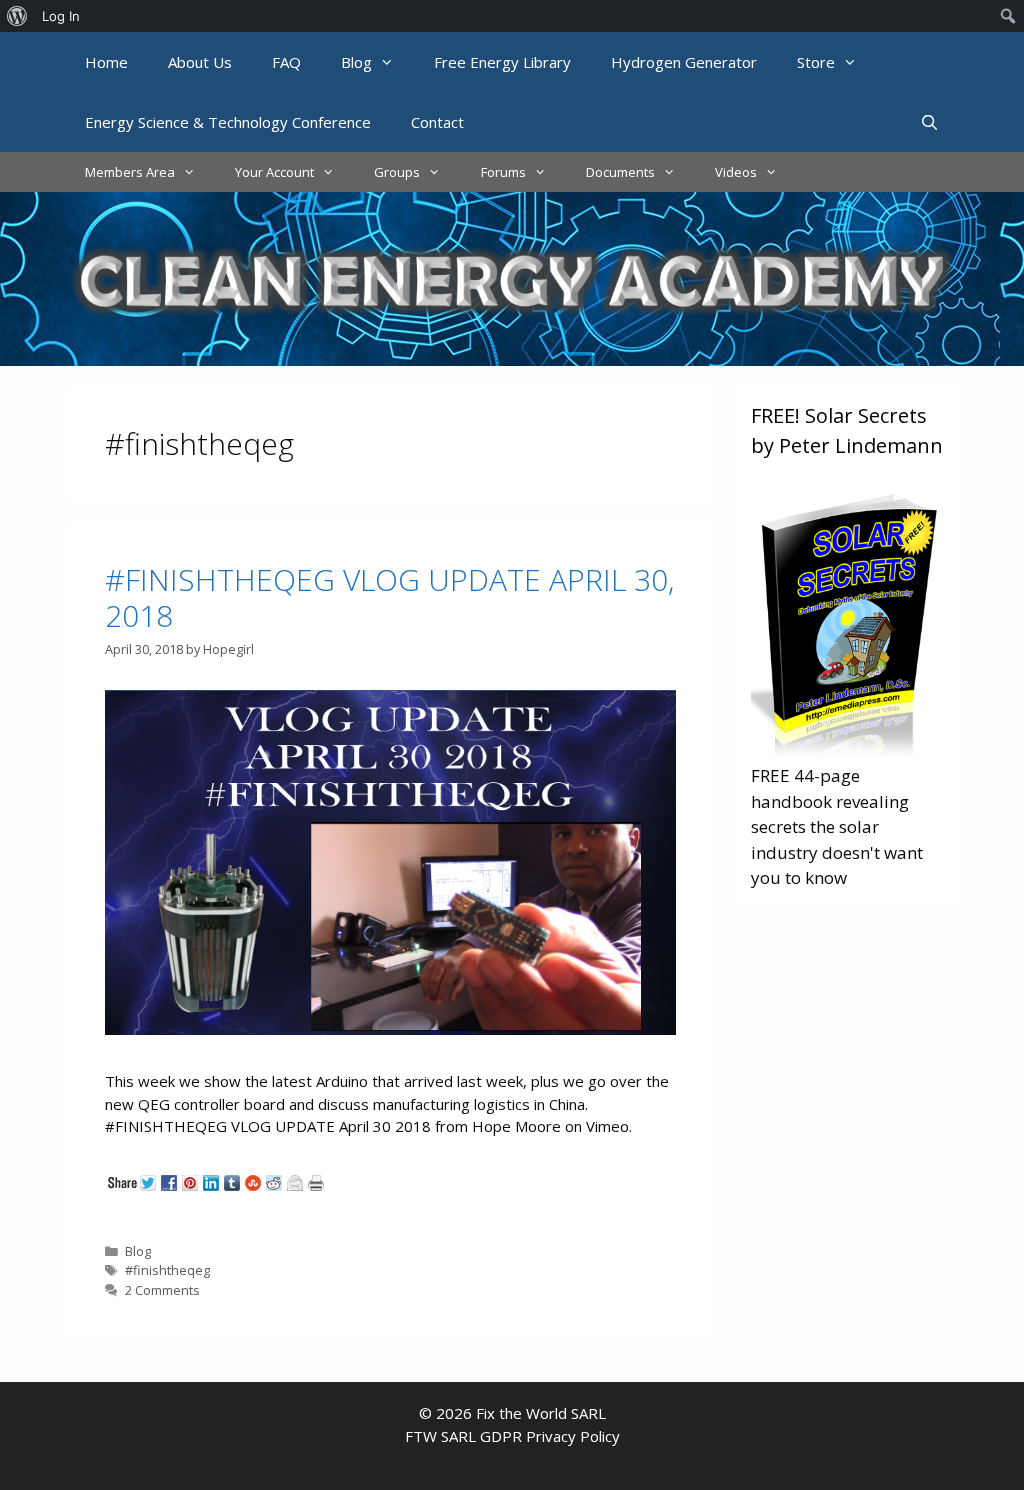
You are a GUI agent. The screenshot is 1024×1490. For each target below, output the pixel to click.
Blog (356, 62)
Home (106, 62)
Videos (736, 172)
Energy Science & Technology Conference (228, 122)
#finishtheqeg (167, 1270)
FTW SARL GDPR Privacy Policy (512, 1436)
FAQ (286, 62)
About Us (200, 62)
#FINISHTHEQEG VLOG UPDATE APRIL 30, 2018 (389, 597)
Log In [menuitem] (61, 16)
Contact (437, 122)
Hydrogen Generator (684, 62)
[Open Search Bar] (929, 122)
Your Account (274, 172)
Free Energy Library (502, 62)
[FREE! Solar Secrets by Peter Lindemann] (848, 750)
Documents (620, 172)
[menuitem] (17, 16)
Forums (503, 172)
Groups (397, 172)
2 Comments (162, 1290)
